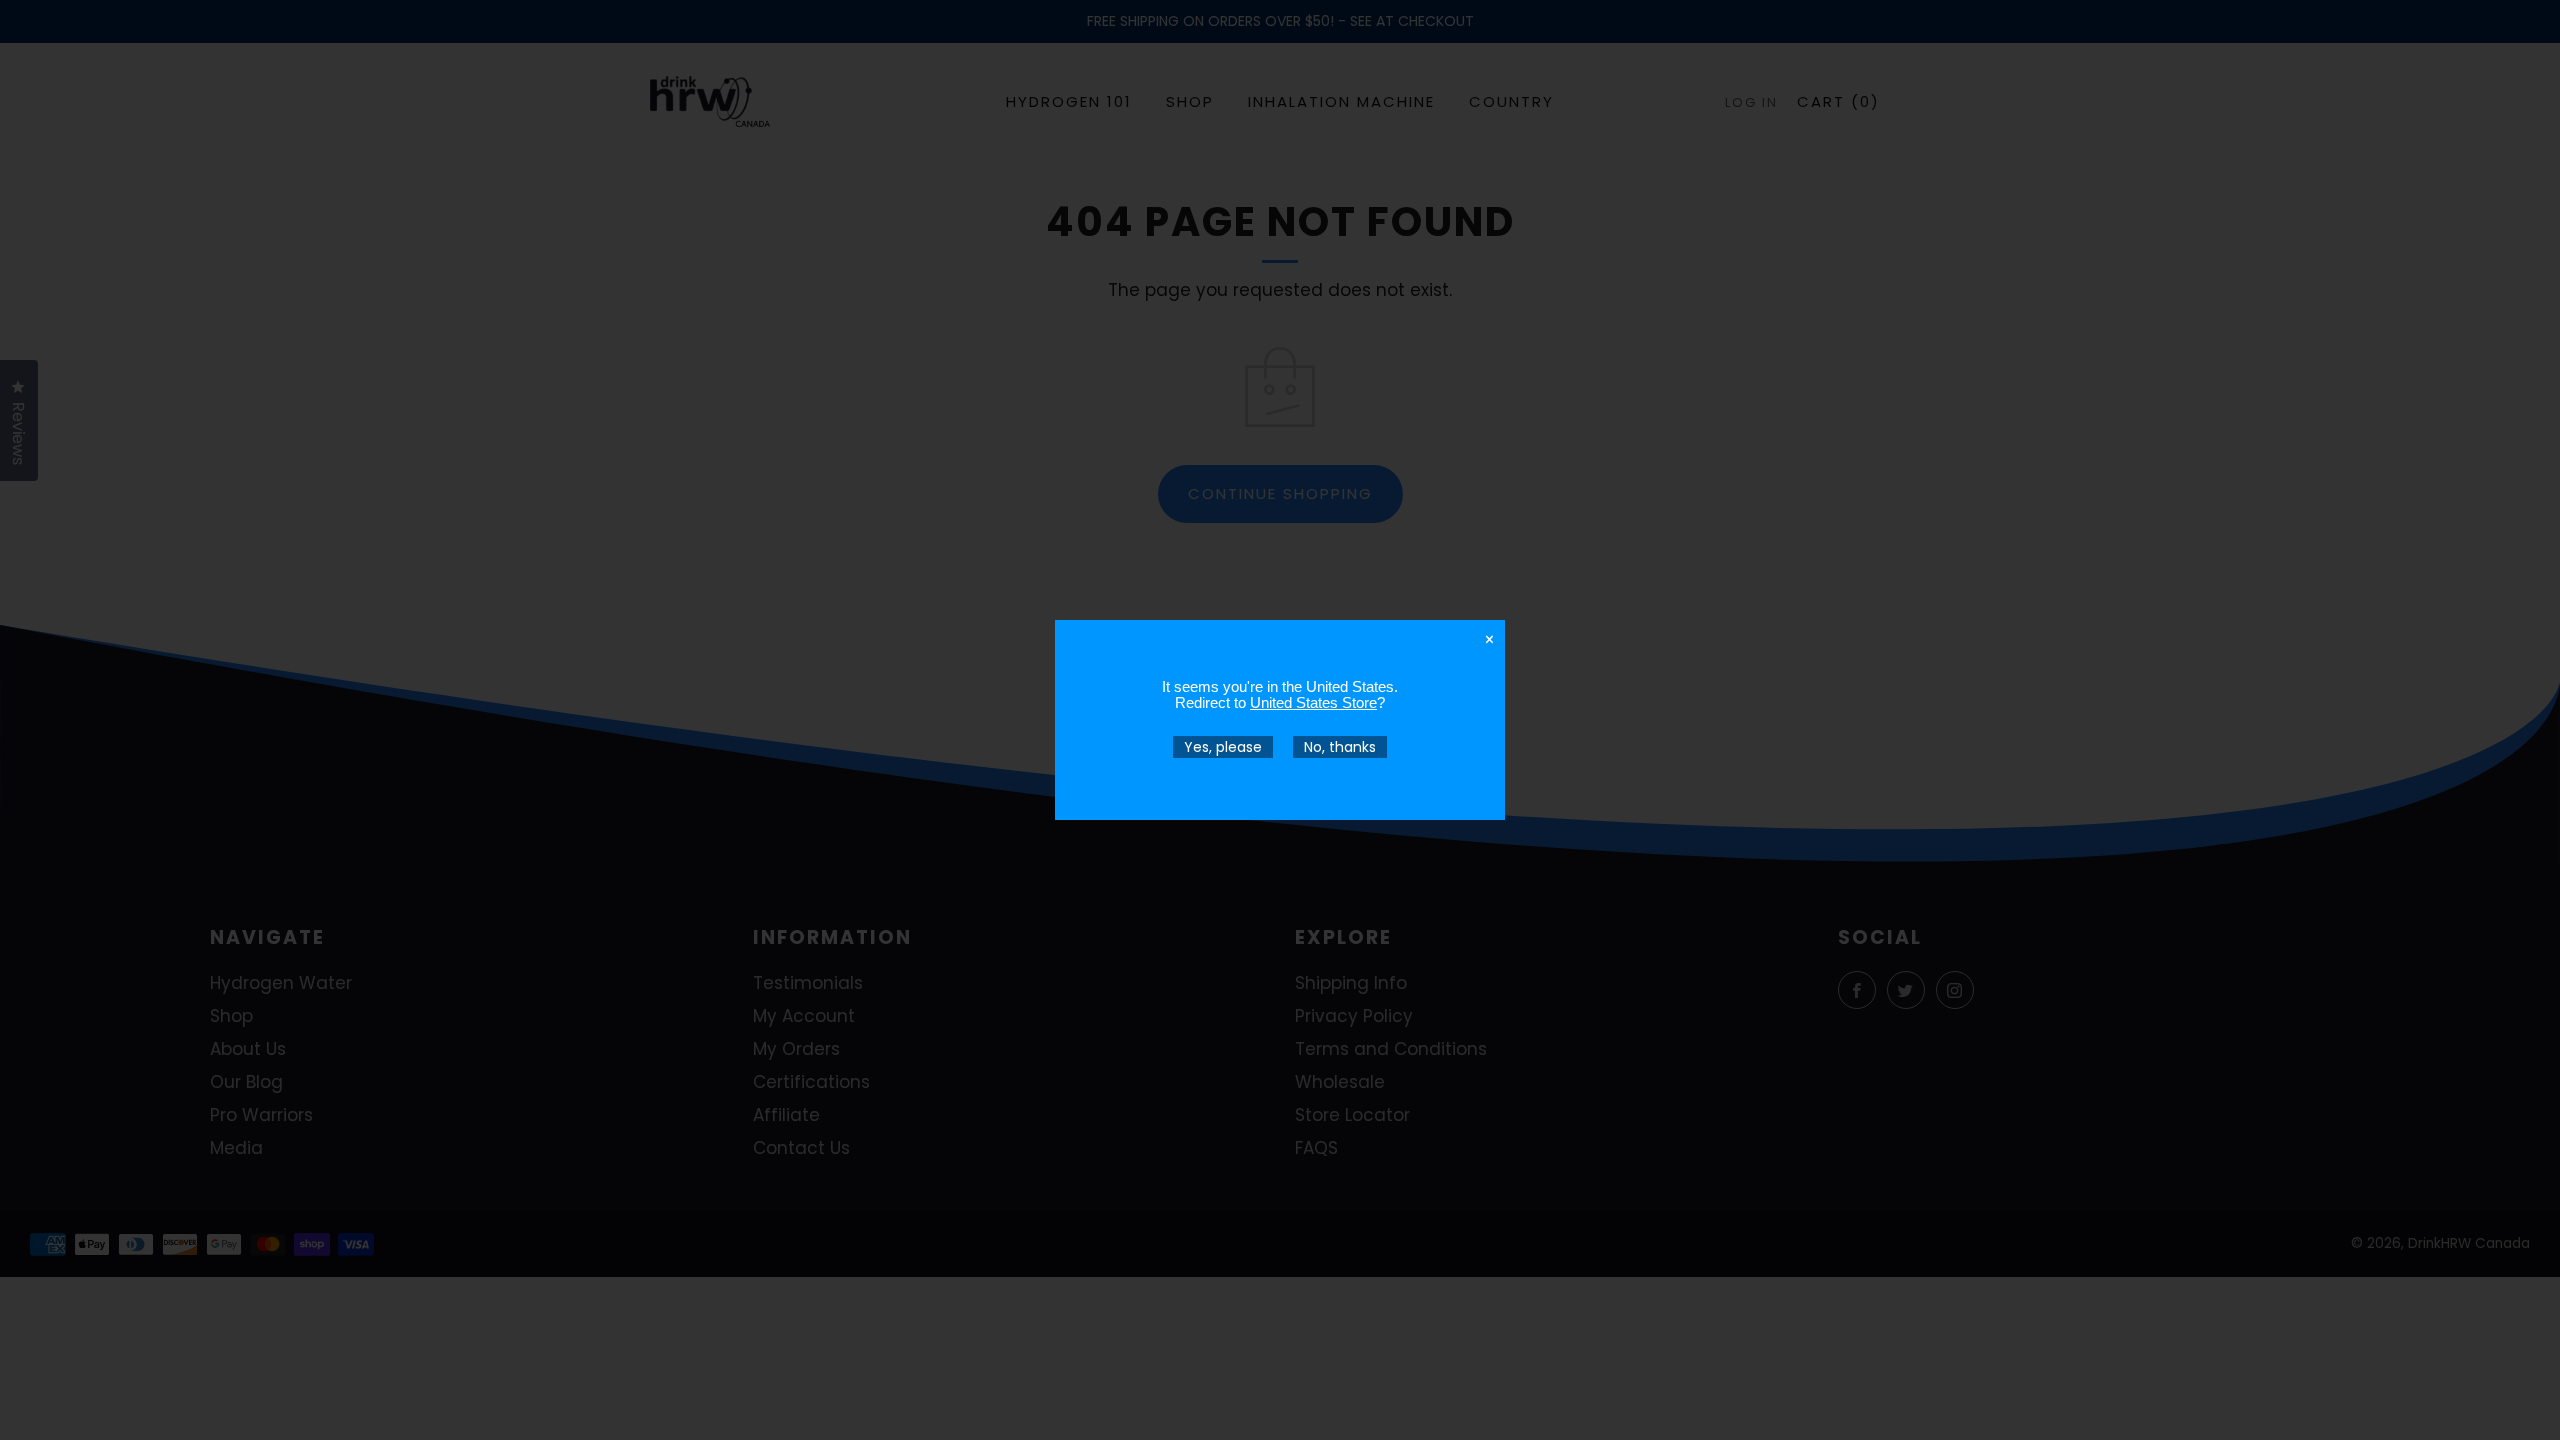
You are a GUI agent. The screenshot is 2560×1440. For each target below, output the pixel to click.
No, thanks (1340, 747)
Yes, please (1223, 747)
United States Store (1313, 702)
